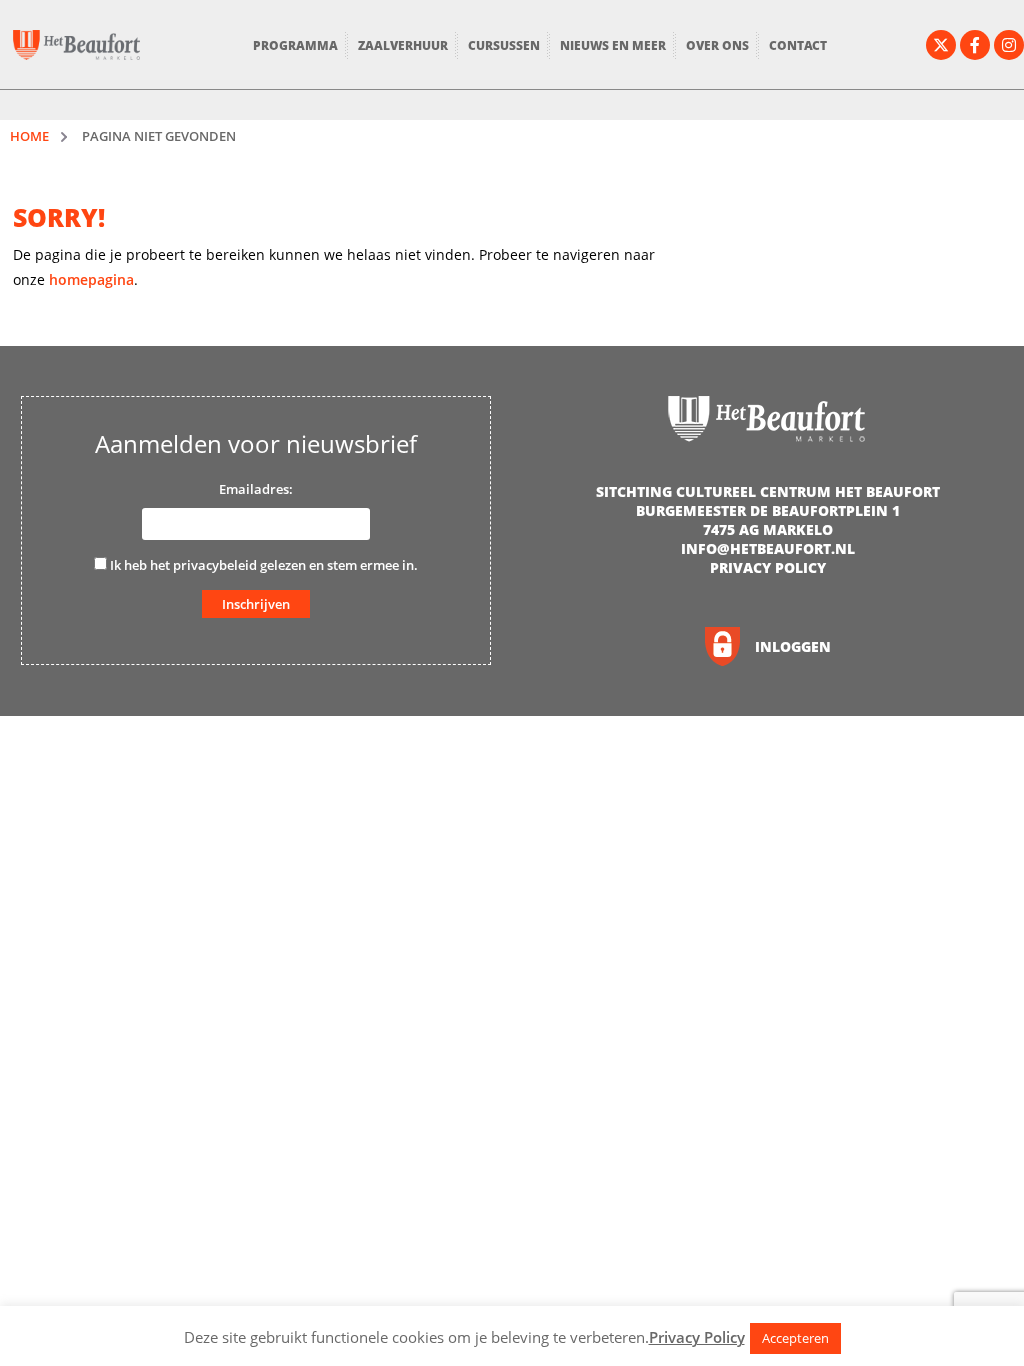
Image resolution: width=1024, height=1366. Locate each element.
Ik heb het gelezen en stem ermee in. (262, 565)
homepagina (91, 279)
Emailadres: (256, 489)
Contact (798, 45)
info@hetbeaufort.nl (768, 548)
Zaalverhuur (403, 45)
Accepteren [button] (795, 1338)
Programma (295, 45)
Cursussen (504, 45)
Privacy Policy (768, 567)
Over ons (717, 45)
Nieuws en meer (613, 45)
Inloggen (793, 646)
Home (29, 136)
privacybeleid (215, 565)
